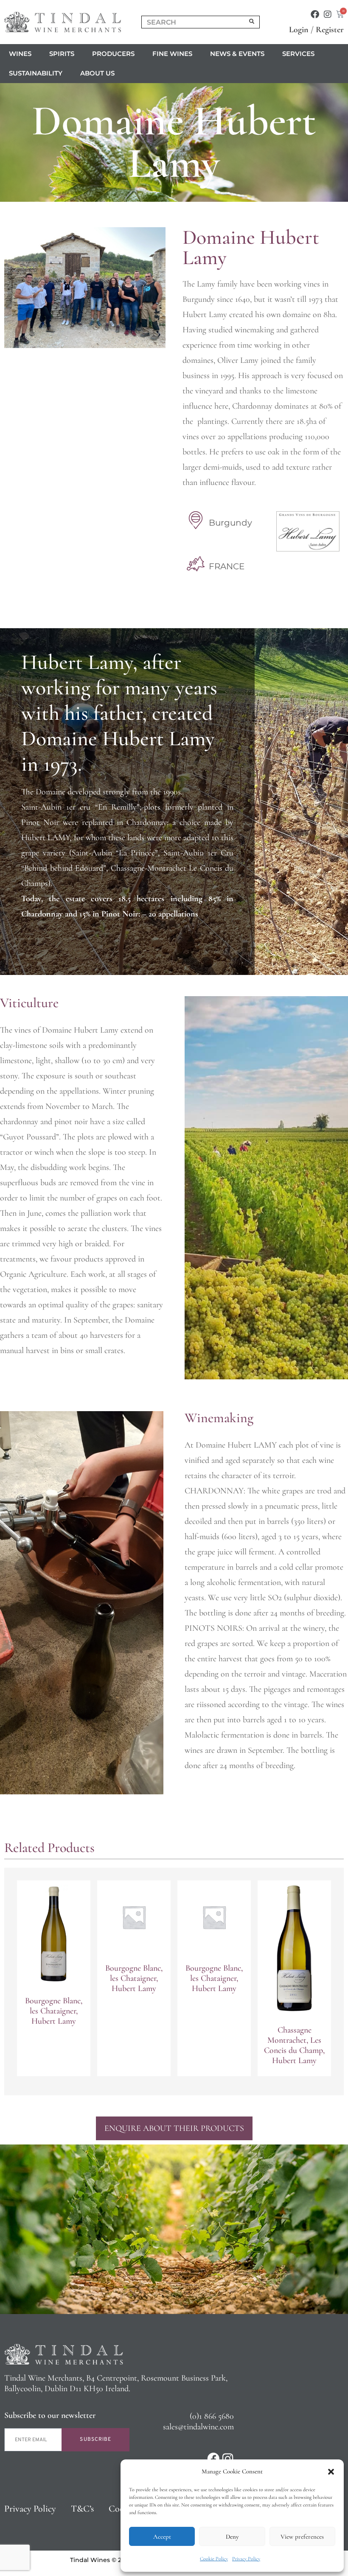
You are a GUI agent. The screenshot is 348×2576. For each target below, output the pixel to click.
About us (97, 73)
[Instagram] (328, 14)
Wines (20, 54)
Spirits (62, 54)
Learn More (54, 2058)
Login (299, 30)
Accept (162, 2537)
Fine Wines (172, 54)
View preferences (302, 2537)
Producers (113, 54)
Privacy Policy (246, 2559)
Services (298, 54)
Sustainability (36, 73)
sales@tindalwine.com (198, 2427)
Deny (232, 2537)
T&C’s (82, 2509)
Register (330, 30)
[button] (331, 2472)
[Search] (252, 22)
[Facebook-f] (315, 14)
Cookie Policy (214, 2559)
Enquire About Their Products (174, 2128)
